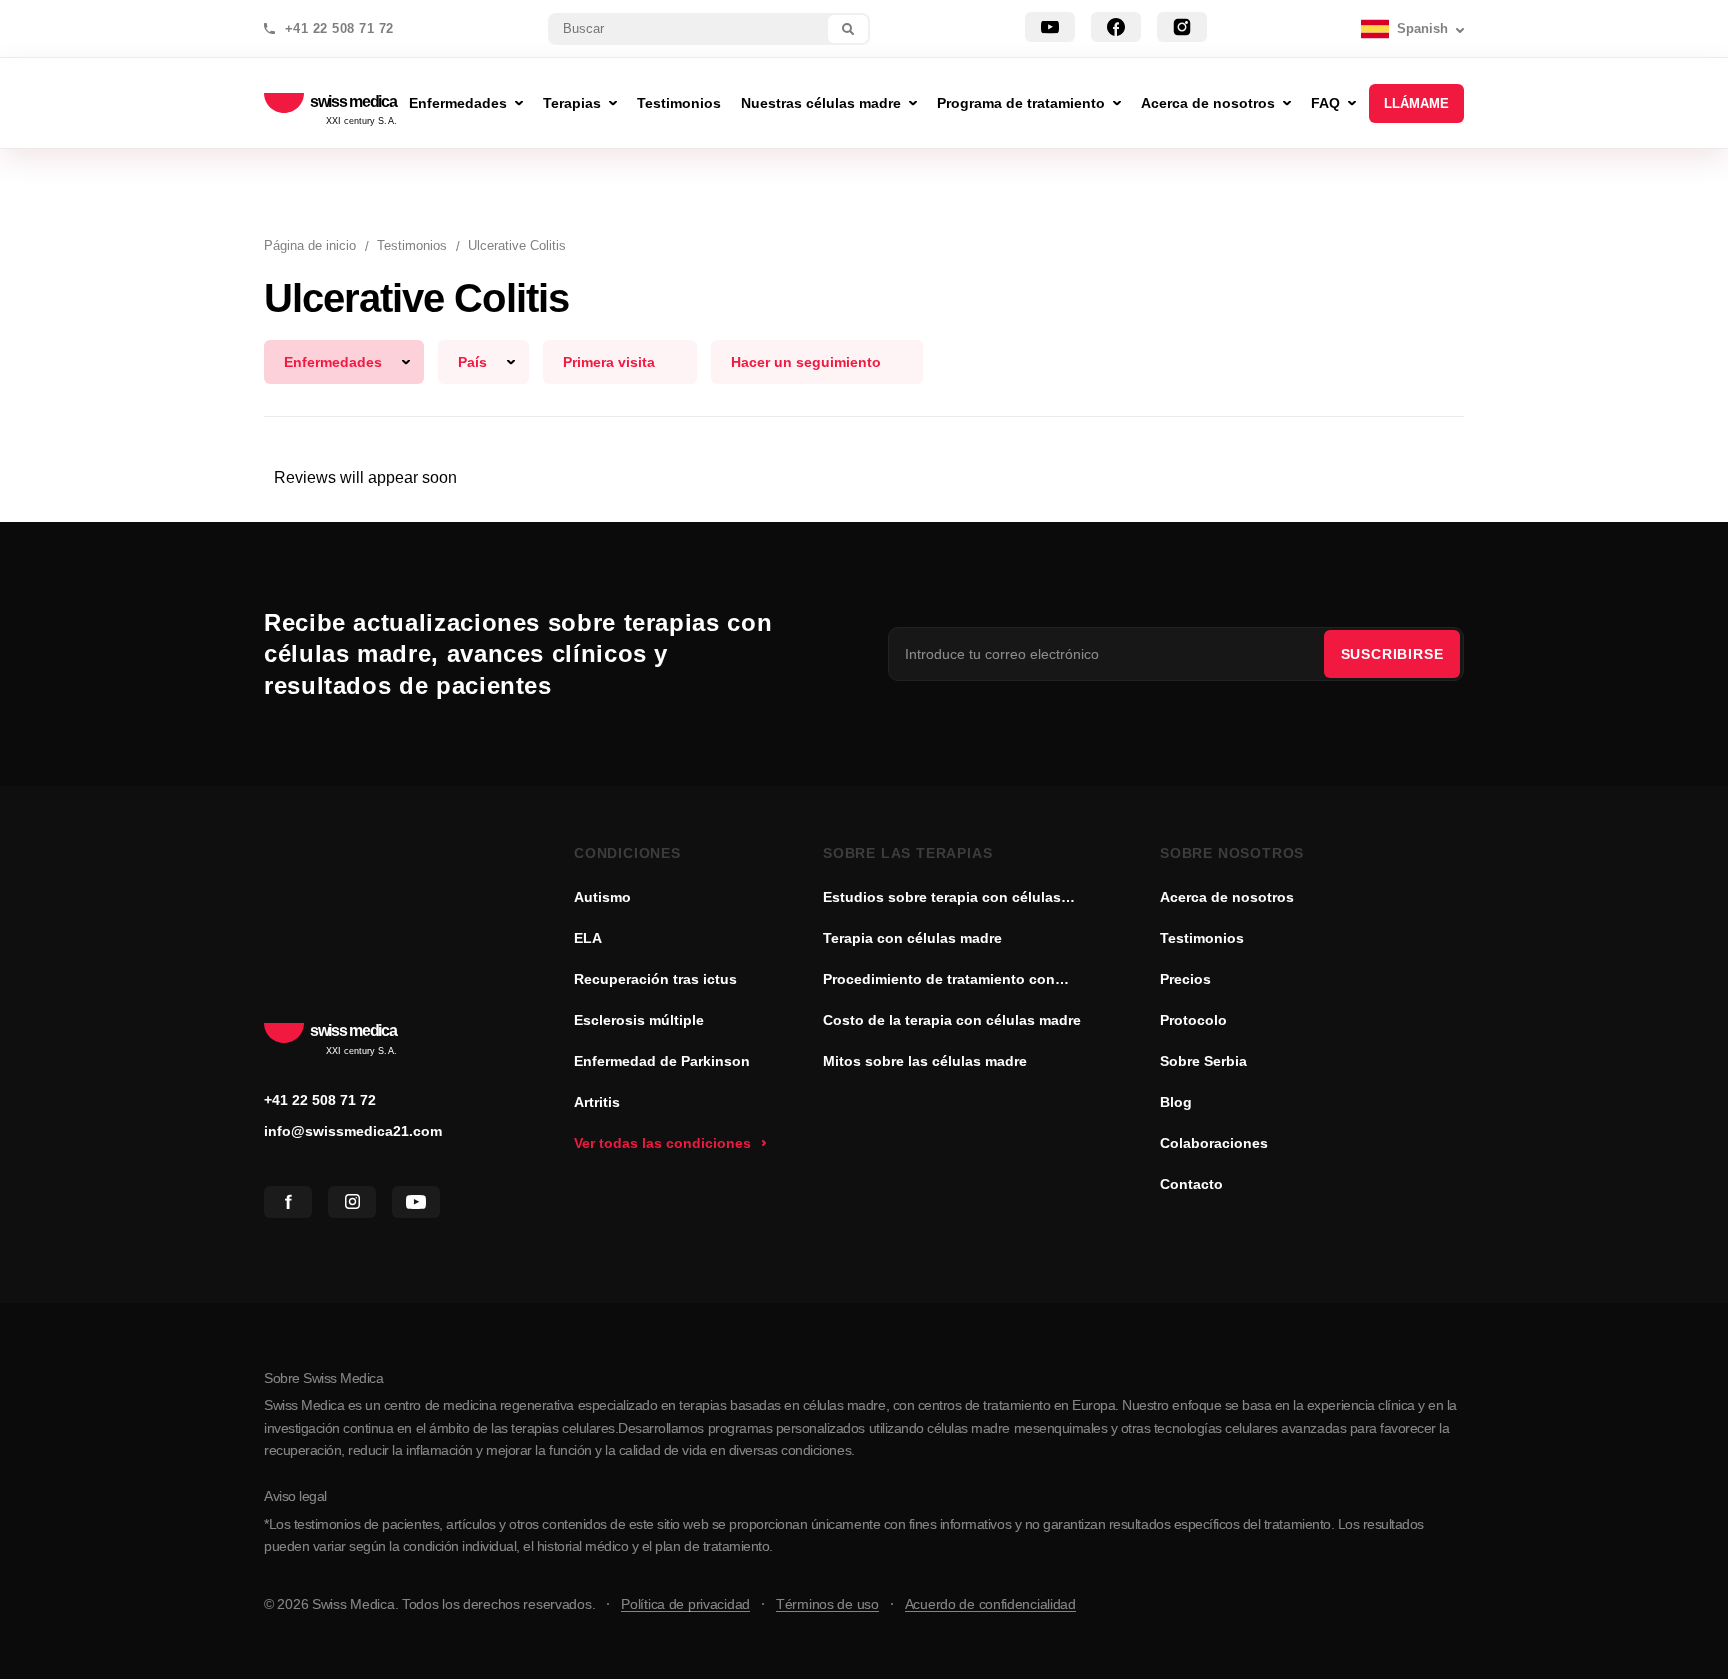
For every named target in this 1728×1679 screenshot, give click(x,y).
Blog (1176, 1102)
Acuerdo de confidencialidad (990, 1604)
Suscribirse (1392, 654)
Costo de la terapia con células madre (952, 1020)
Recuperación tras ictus (655, 979)
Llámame (1416, 103)
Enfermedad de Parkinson (662, 1061)
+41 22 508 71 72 (339, 29)
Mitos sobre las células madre (925, 1061)
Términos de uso (827, 1604)
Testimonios (1202, 938)
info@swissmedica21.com (353, 1131)
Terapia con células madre (912, 938)
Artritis (597, 1102)
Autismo (602, 897)
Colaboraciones (1214, 1143)
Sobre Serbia (1203, 1061)
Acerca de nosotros (1227, 897)
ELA (588, 938)
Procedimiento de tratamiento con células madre (939, 981)
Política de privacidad (685, 1604)
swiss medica (353, 103)
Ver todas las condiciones (662, 1143)
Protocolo (1193, 1020)
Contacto (1191, 1184)
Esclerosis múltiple (639, 1020)
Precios (1185, 979)
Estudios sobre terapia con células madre (942, 899)
